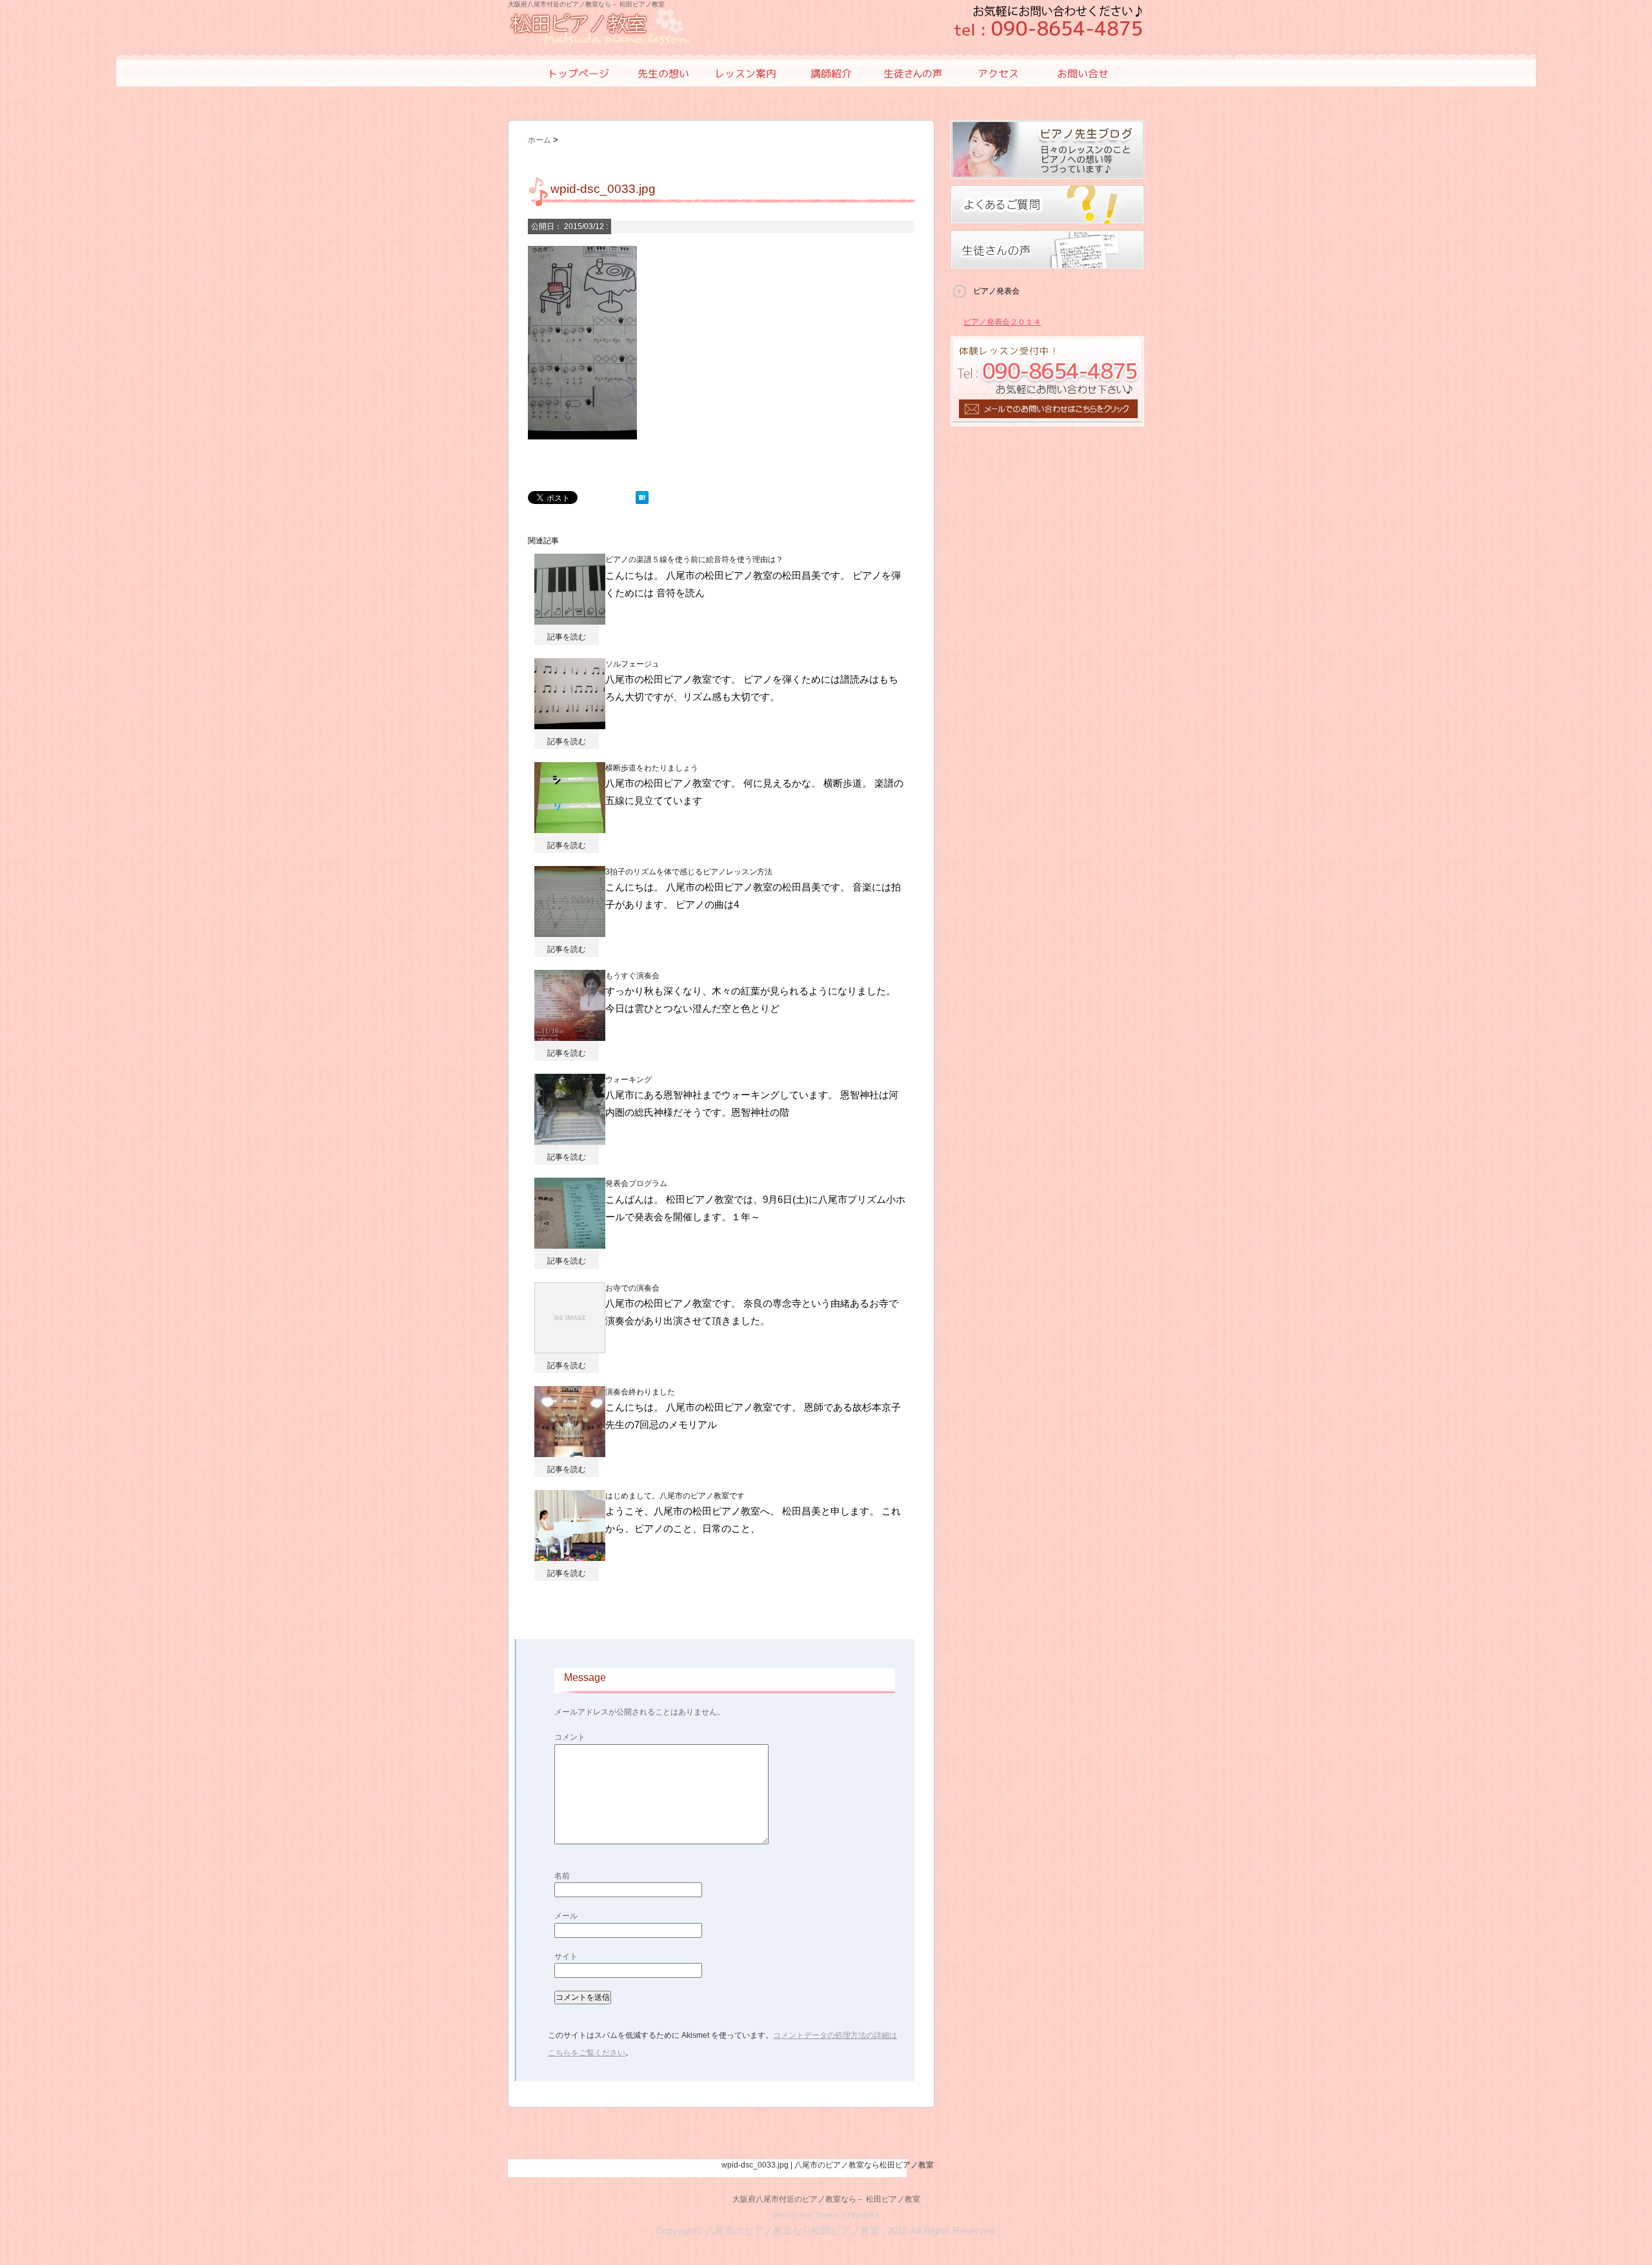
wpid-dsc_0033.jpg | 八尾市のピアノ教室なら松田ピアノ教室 (828, 2165)
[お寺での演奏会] (570, 1346)
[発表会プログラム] (570, 1242)
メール (566, 1916)
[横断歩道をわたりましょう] (570, 827)
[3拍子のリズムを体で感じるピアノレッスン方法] (570, 931)
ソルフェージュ (632, 664)
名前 (562, 1876)
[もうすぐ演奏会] (570, 1034)
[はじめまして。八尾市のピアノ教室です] (570, 1555)
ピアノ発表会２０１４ (1002, 322)
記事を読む (567, 637)
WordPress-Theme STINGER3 (826, 2215)
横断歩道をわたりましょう (652, 768)
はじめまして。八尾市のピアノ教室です (675, 1496)
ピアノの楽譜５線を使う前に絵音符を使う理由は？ (694, 559)
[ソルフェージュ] (570, 722)
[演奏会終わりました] (570, 1451)
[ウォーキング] (570, 1138)
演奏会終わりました (640, 1392)
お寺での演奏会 (632, 1288)
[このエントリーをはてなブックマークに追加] (642, 498)
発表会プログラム (636, 1183)
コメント (570, 1737)
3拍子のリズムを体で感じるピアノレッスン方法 (689, 872)
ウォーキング (629, 1080)
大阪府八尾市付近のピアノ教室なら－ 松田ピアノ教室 (826, 2199)
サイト (566, 1957)
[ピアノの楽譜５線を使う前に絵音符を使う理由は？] (570, 618)
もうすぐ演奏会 (632, 976)
